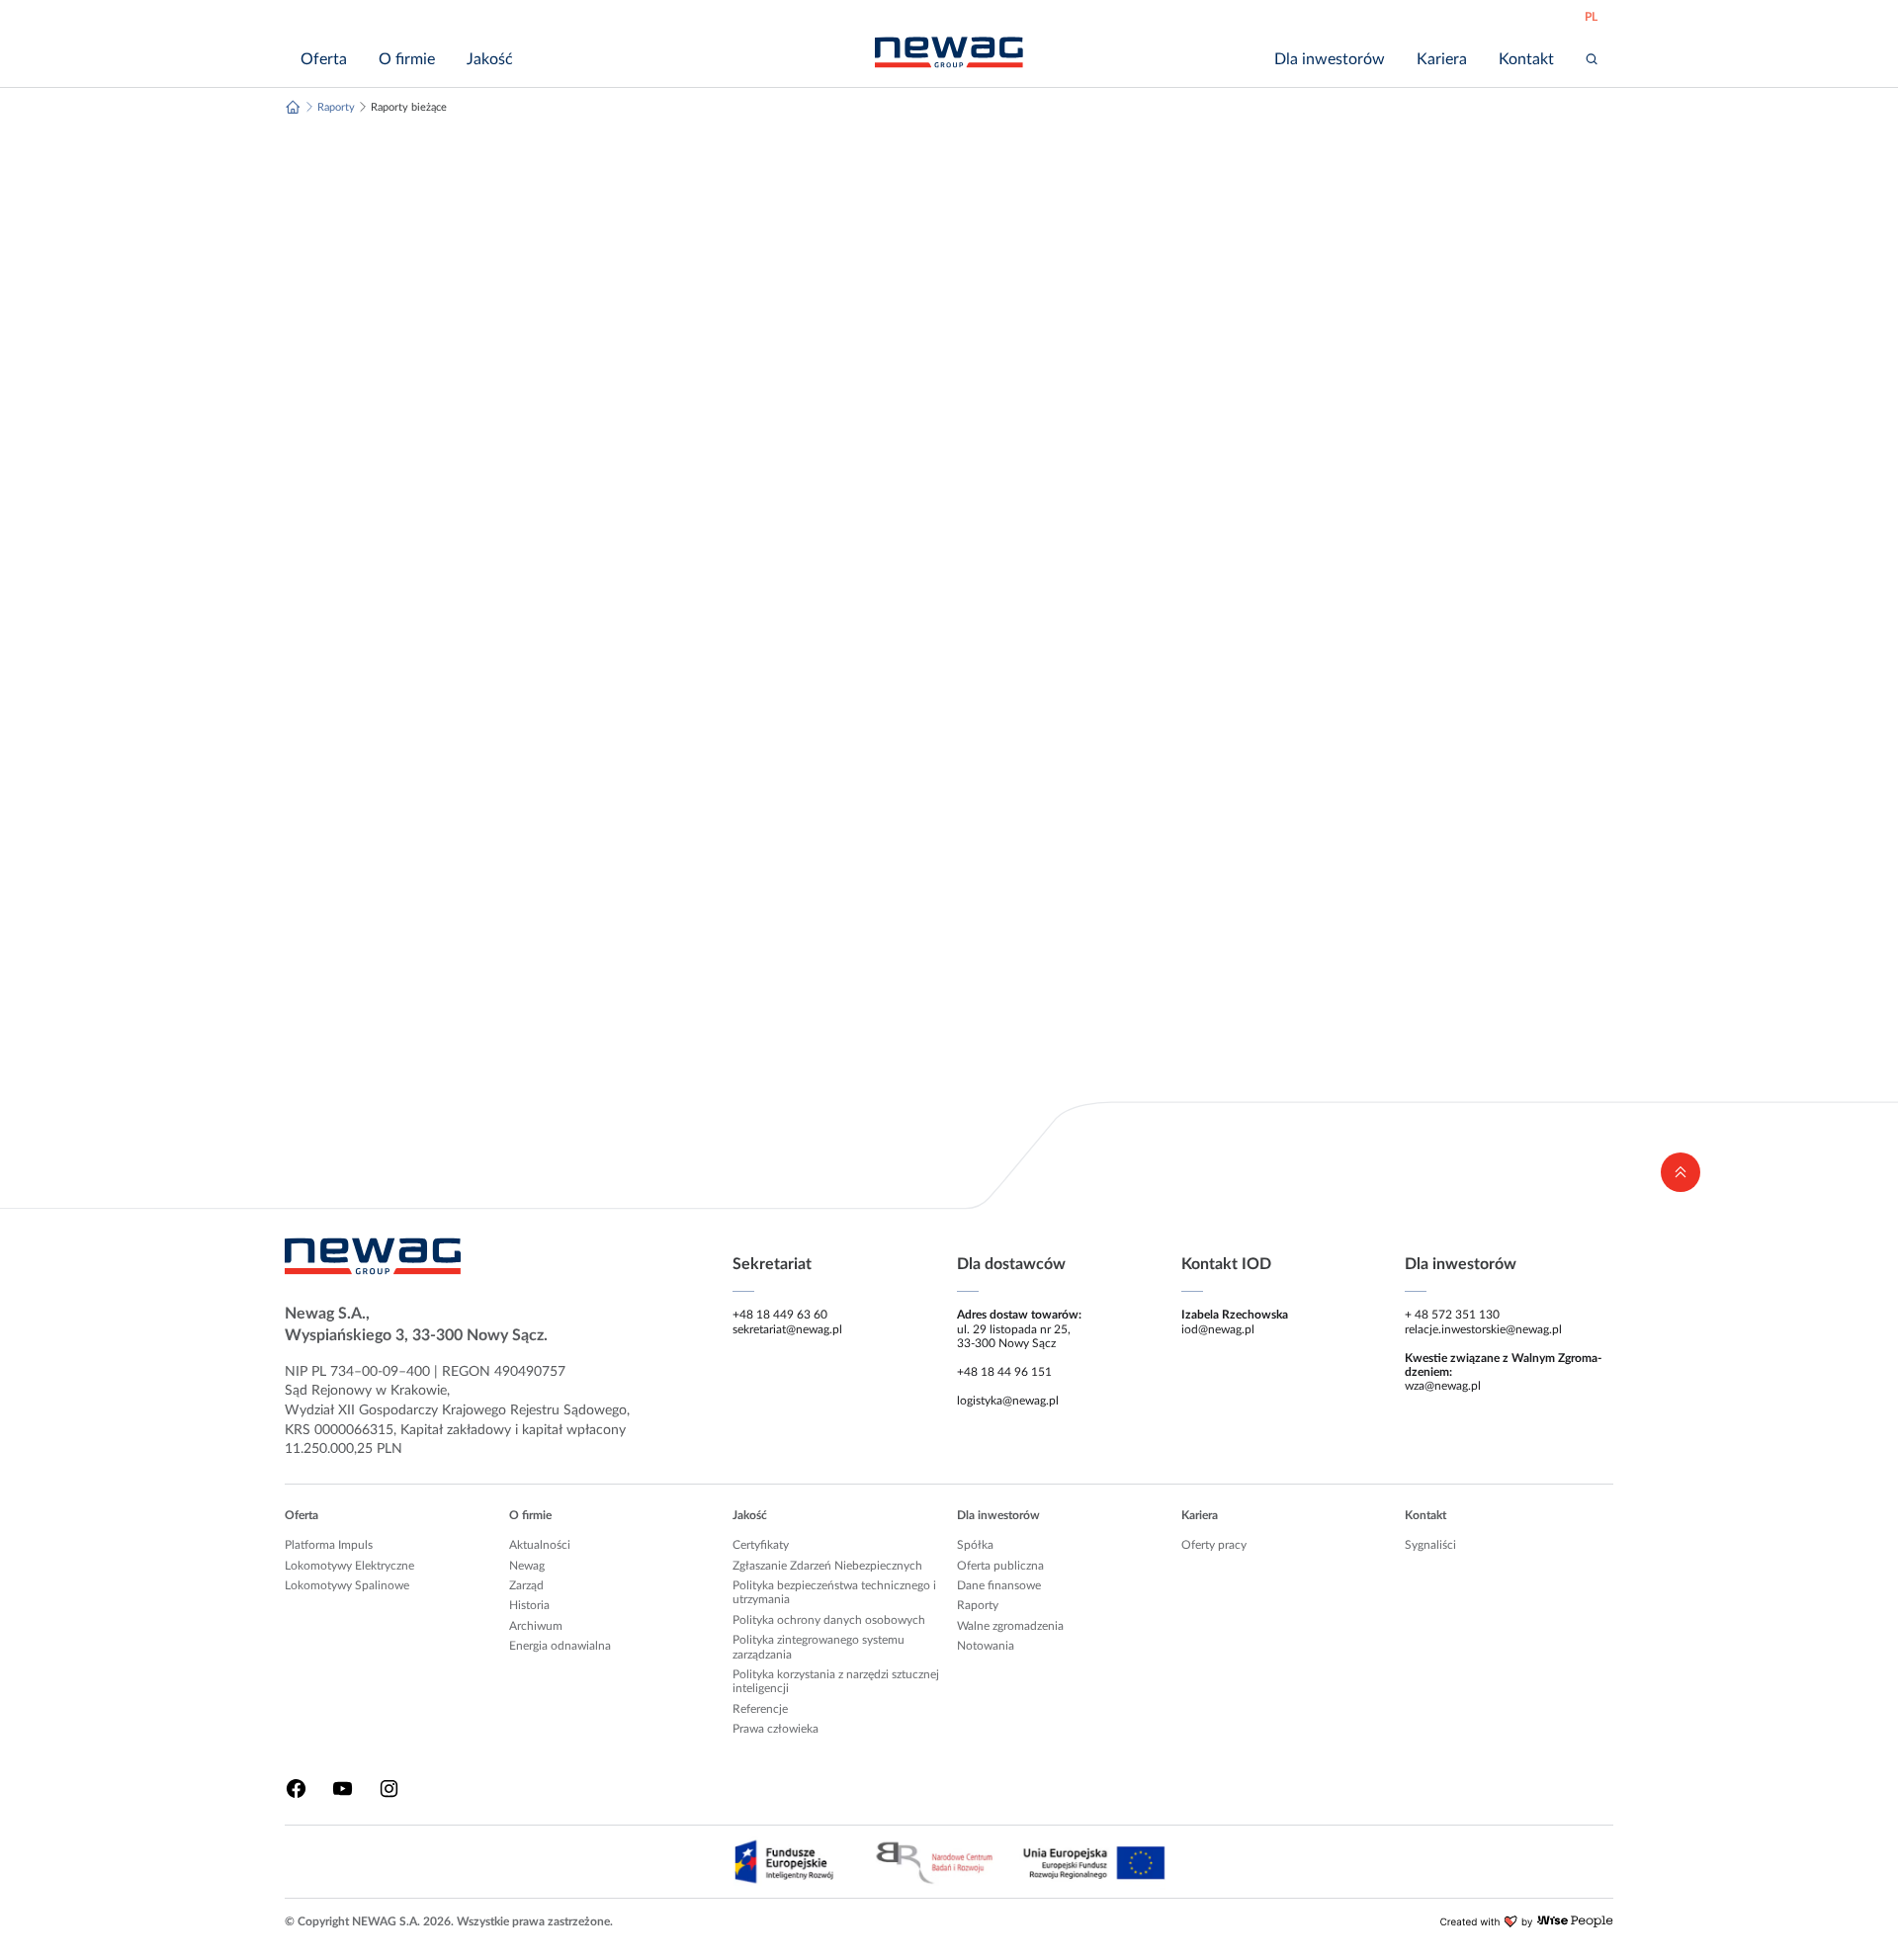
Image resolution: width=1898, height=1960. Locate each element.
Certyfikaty (761, 1545)
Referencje (760, 1709)
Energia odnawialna (560, 1646)
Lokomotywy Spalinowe (347, 1585)
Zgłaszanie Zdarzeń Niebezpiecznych (827, 1566)
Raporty (978, 1605)
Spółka (975, 1545)
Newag (527, 1566)
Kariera (1200, 1515)
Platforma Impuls (329, 1545)
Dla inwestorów (998, 1515)
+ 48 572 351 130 (1452, 1315)
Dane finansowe (999, 1585)
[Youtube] (343, 1789)
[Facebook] (296, 1789)
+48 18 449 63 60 (780, 1315)
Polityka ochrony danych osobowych (829, 1620)
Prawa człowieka (776, 1729)
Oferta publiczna (1000, 1566)
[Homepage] (293, 107)
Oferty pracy (1214, 1545)
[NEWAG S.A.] (949, 52)
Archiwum (536, 1626)
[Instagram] (389, 1789)
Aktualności (540, 1545)
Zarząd (526, 1585)
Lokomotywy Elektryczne (349, 1566)
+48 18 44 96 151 (1004, 1372)
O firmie (530, 1515)
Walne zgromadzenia (1010, 1626)
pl (1591, 17)
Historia (529, 1605)
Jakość (750, 1515)
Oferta (302, 1515)
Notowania (986, 1646)
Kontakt (1425, 1515)
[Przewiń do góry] (1681, 1172)
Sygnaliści (1430, 1545)
